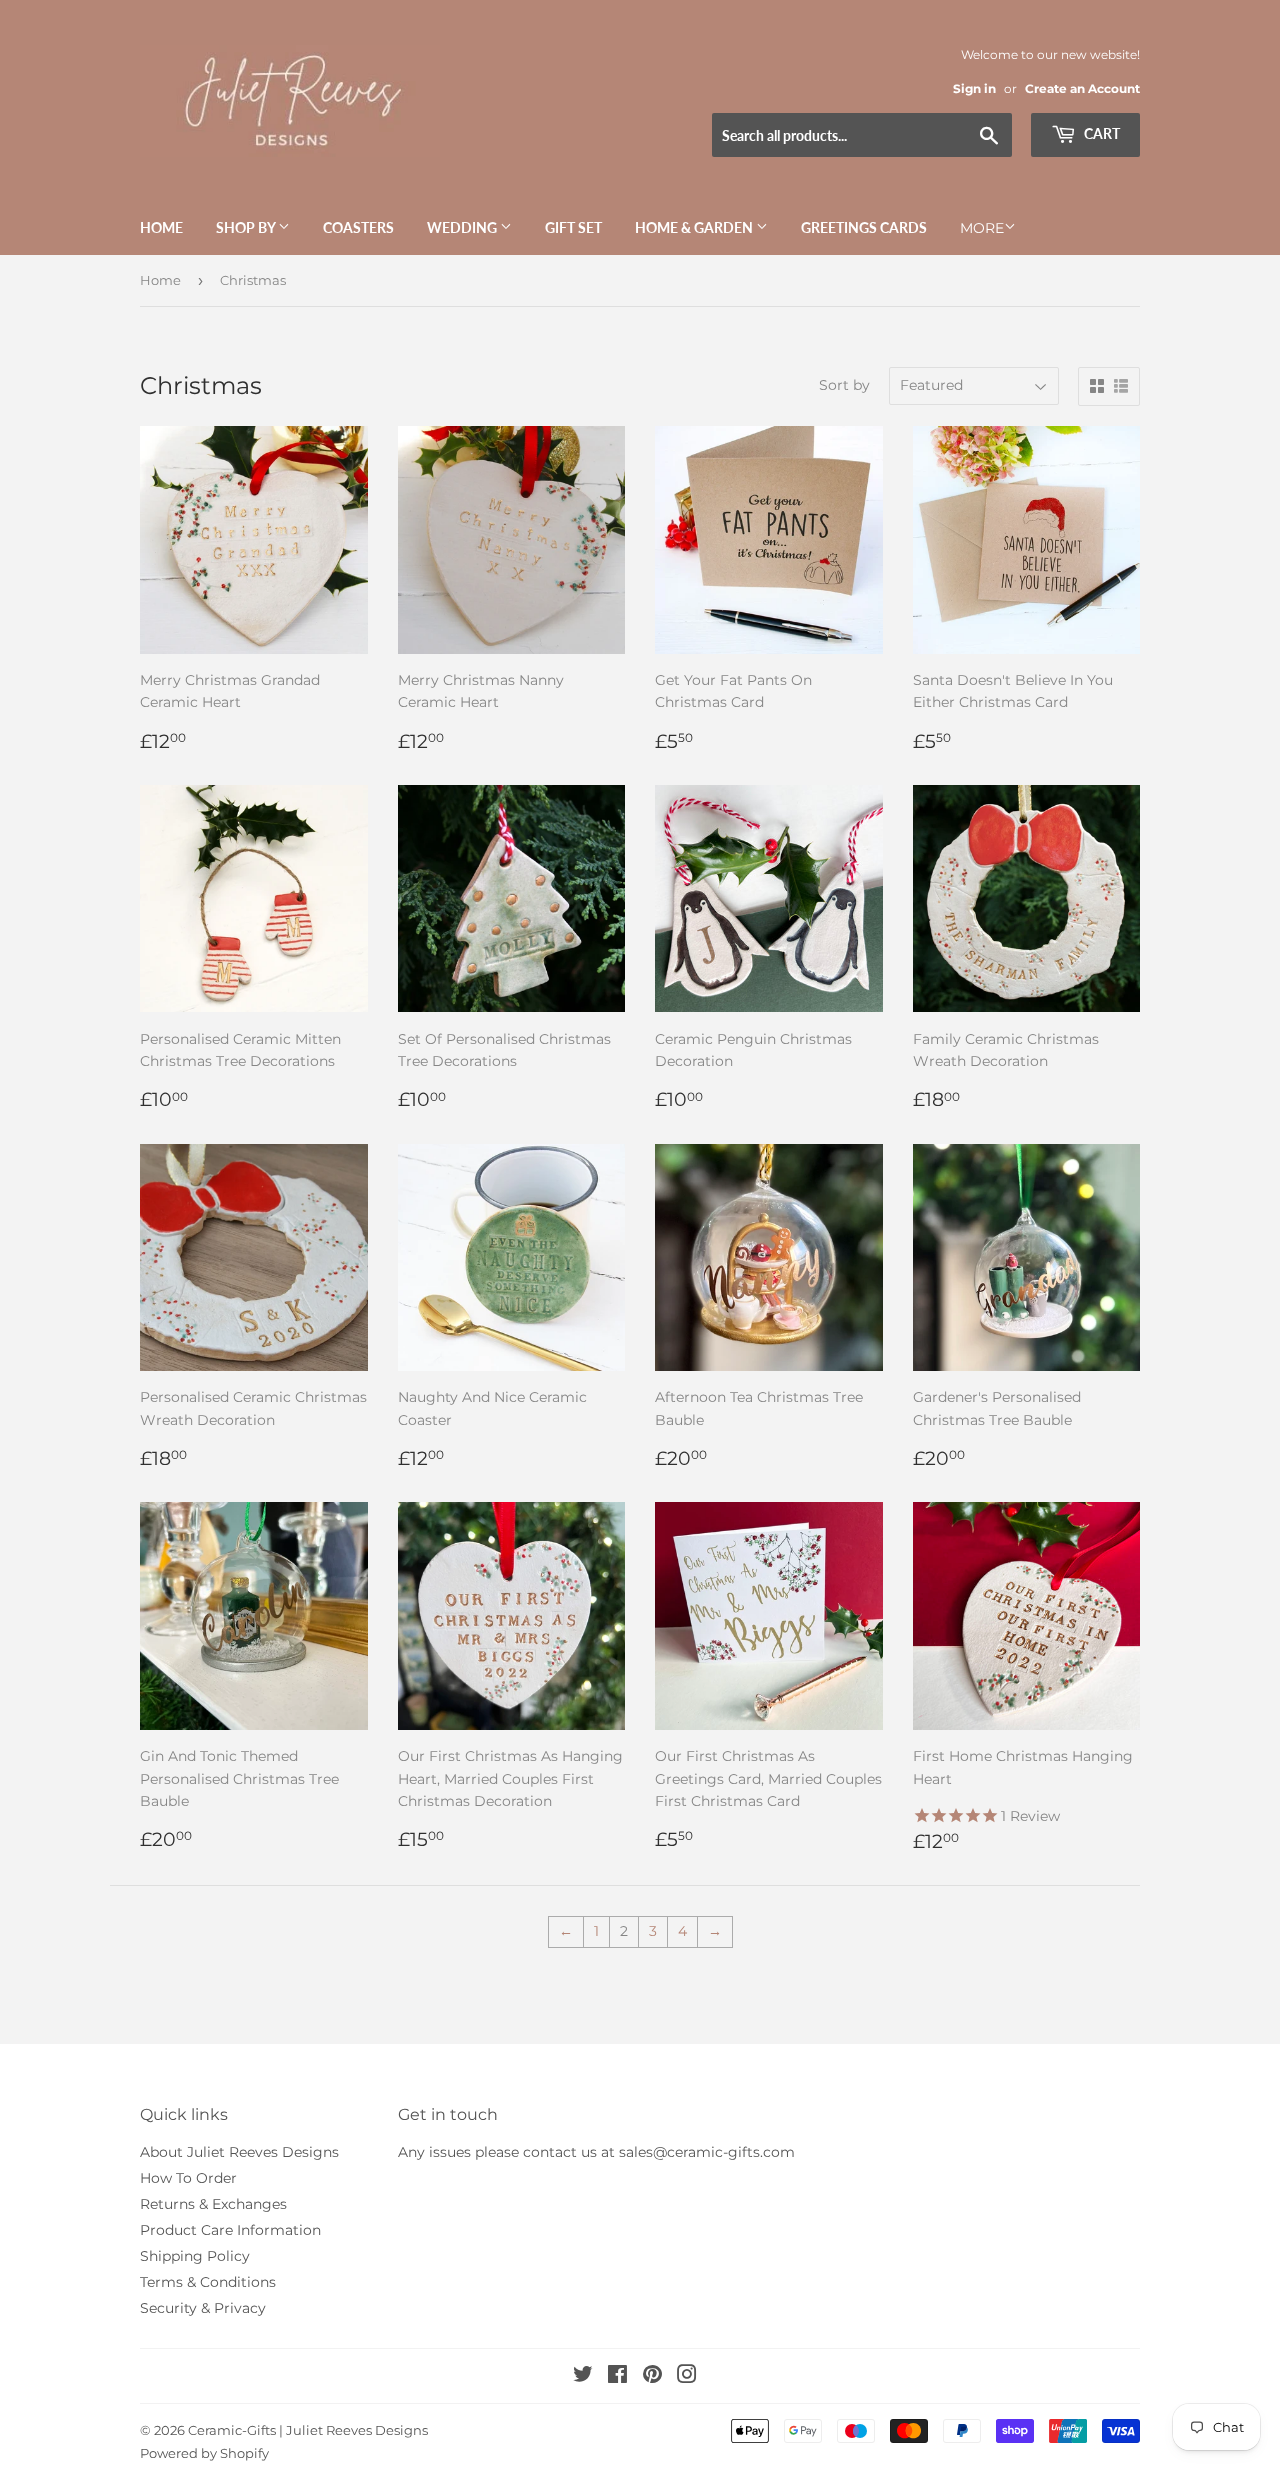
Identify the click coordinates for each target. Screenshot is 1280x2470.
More (982, 228)
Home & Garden (695, 227)
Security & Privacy (203, 2308)
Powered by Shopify (204, 2453)
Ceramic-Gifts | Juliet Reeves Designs (308, 2430)
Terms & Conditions (208, 2282)
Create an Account (1082, 88)
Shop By (247, 227)
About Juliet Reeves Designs (239, 2152)
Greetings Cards (864, 227)
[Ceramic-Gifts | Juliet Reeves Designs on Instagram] (687, 2377)
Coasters (358, 227)
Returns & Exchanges (213, 2204)
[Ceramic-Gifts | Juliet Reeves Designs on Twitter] (583, 2377)
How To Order (188, 2178)
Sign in (974, 88)
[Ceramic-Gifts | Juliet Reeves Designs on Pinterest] (652, 2377)
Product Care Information (230, 2230)
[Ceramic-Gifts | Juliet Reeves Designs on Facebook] (617, 2377)
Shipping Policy (195, 2256)
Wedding (463, 227)
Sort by (844, 385)
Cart (1100, 133)
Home (161, 227)
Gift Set (573, 227)
